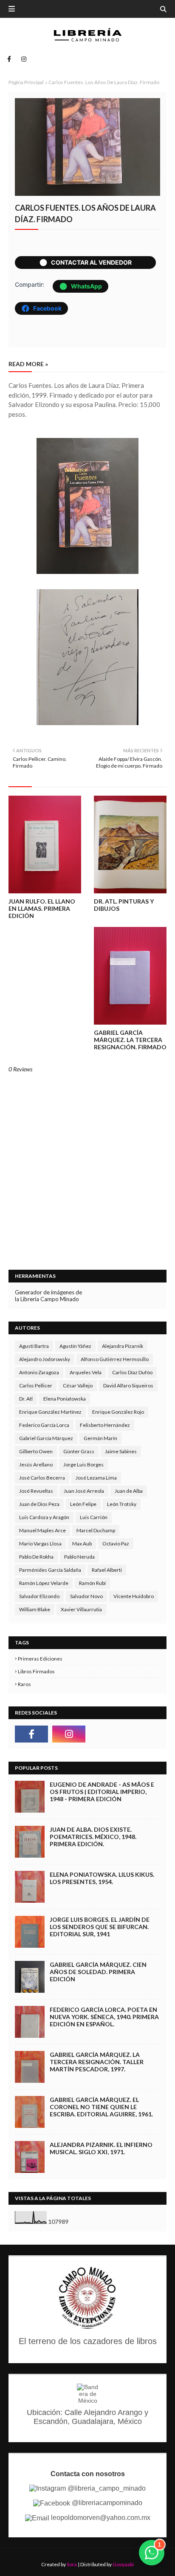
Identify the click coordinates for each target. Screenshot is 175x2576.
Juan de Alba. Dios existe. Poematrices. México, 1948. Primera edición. (93, 1837)
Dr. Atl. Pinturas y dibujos (124, 905)
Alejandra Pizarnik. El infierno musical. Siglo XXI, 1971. (101, 2148)
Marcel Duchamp (96, 1530)
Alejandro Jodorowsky (45, 1359)
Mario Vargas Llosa (40, 1544)
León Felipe (83, 1504)
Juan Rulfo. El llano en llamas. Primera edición (42, 908)
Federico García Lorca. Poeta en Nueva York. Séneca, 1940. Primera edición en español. (104, 2017)
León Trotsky (122, 1504)
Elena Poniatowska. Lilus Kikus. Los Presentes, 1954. (102, 1878)
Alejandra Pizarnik (123, 1346)
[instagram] (22, 59)
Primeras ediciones (40, 1659)
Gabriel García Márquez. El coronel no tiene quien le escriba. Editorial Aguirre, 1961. (101, 2107)
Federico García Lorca (44, 1425)
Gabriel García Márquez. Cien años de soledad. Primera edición (98, 1972)
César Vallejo (78, 1385)
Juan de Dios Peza (39, 1504)
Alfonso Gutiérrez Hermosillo (115, 1359)
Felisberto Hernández (105, 1425)
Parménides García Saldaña (50, 1570)
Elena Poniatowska (65, 1399)
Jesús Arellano (36, 1465)
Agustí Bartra (34, 1346)
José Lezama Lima (96, 1478)
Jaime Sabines (121, 1451)
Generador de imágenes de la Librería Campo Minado (48, 1296)
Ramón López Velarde (44, 1583)
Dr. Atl (26, 1399)
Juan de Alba (129, 1491)
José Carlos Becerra (42, 1478)
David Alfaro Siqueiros (128, 1385)
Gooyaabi (123, 2564)
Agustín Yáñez (75, 1346)
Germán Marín (100, 1438)
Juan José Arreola (84, 1491)
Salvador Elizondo (39, 1596)
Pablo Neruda (79, 1557)
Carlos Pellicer (36, 1385)
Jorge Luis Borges (83, 1465)
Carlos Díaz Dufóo (132, 1372)
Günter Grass (79, 1451)
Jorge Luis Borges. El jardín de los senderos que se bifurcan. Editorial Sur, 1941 (100, 1927)
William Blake (35, 1609)
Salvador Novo (86, 1596)
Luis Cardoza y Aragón (44, 1517)
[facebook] (9, 59)
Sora (72, 2564)
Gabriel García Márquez (46, 1438)
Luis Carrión (94, 1517)
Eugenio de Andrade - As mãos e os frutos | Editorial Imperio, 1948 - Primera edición (102, 1792)
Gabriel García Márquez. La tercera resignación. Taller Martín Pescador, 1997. (97, 2062)
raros (24, 1684)
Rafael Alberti (107, 1570)
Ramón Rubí (92, 1583)
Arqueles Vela (86, 1372)
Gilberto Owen (36, 1451)
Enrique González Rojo (118, 1412)
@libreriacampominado (106, 2503)
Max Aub (82, 1544)
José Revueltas (36, 1491)
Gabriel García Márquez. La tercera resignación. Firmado (130, 1040)
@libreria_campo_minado (106, 2488)
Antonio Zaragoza (39, 1372)
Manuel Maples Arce (42, 1530)
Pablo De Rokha (36, 1557)
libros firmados (36, 1671)
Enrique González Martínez (50, 1412)
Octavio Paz (116, 1544)
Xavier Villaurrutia (81, 1609)
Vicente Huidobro (134, 1596)
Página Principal (26, 82)
